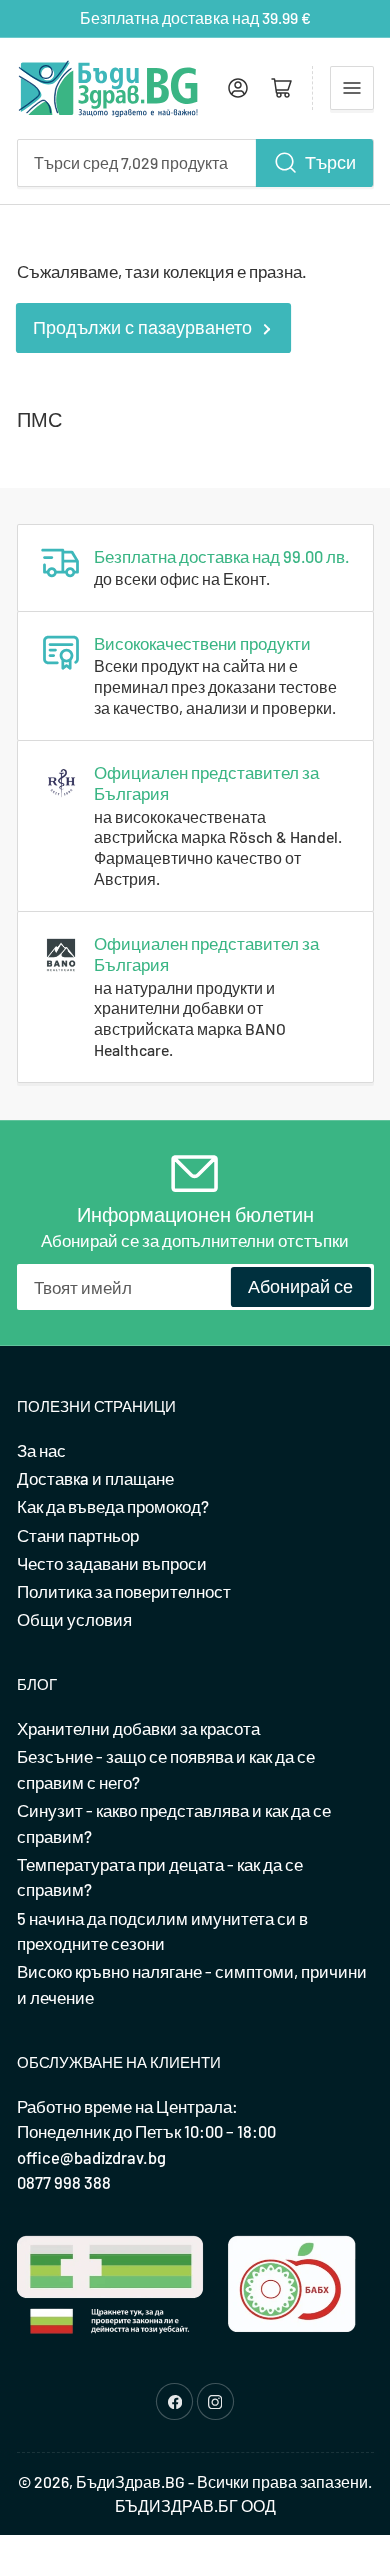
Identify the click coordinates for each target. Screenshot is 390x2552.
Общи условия (74, 1619)
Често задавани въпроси (112, 1563)
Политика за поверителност (124, 1591)
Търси (330, 162)
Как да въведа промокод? (113, 1506)
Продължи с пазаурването (142, 327)
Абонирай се (300, 1286)
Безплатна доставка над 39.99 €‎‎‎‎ (195, 17)
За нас (41, 1450)
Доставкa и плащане (95, 1478)
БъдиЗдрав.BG (130, 2481)
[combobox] (195, 163)
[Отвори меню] (352, 88)
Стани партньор (78, 1535)
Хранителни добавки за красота (138, 1728)
